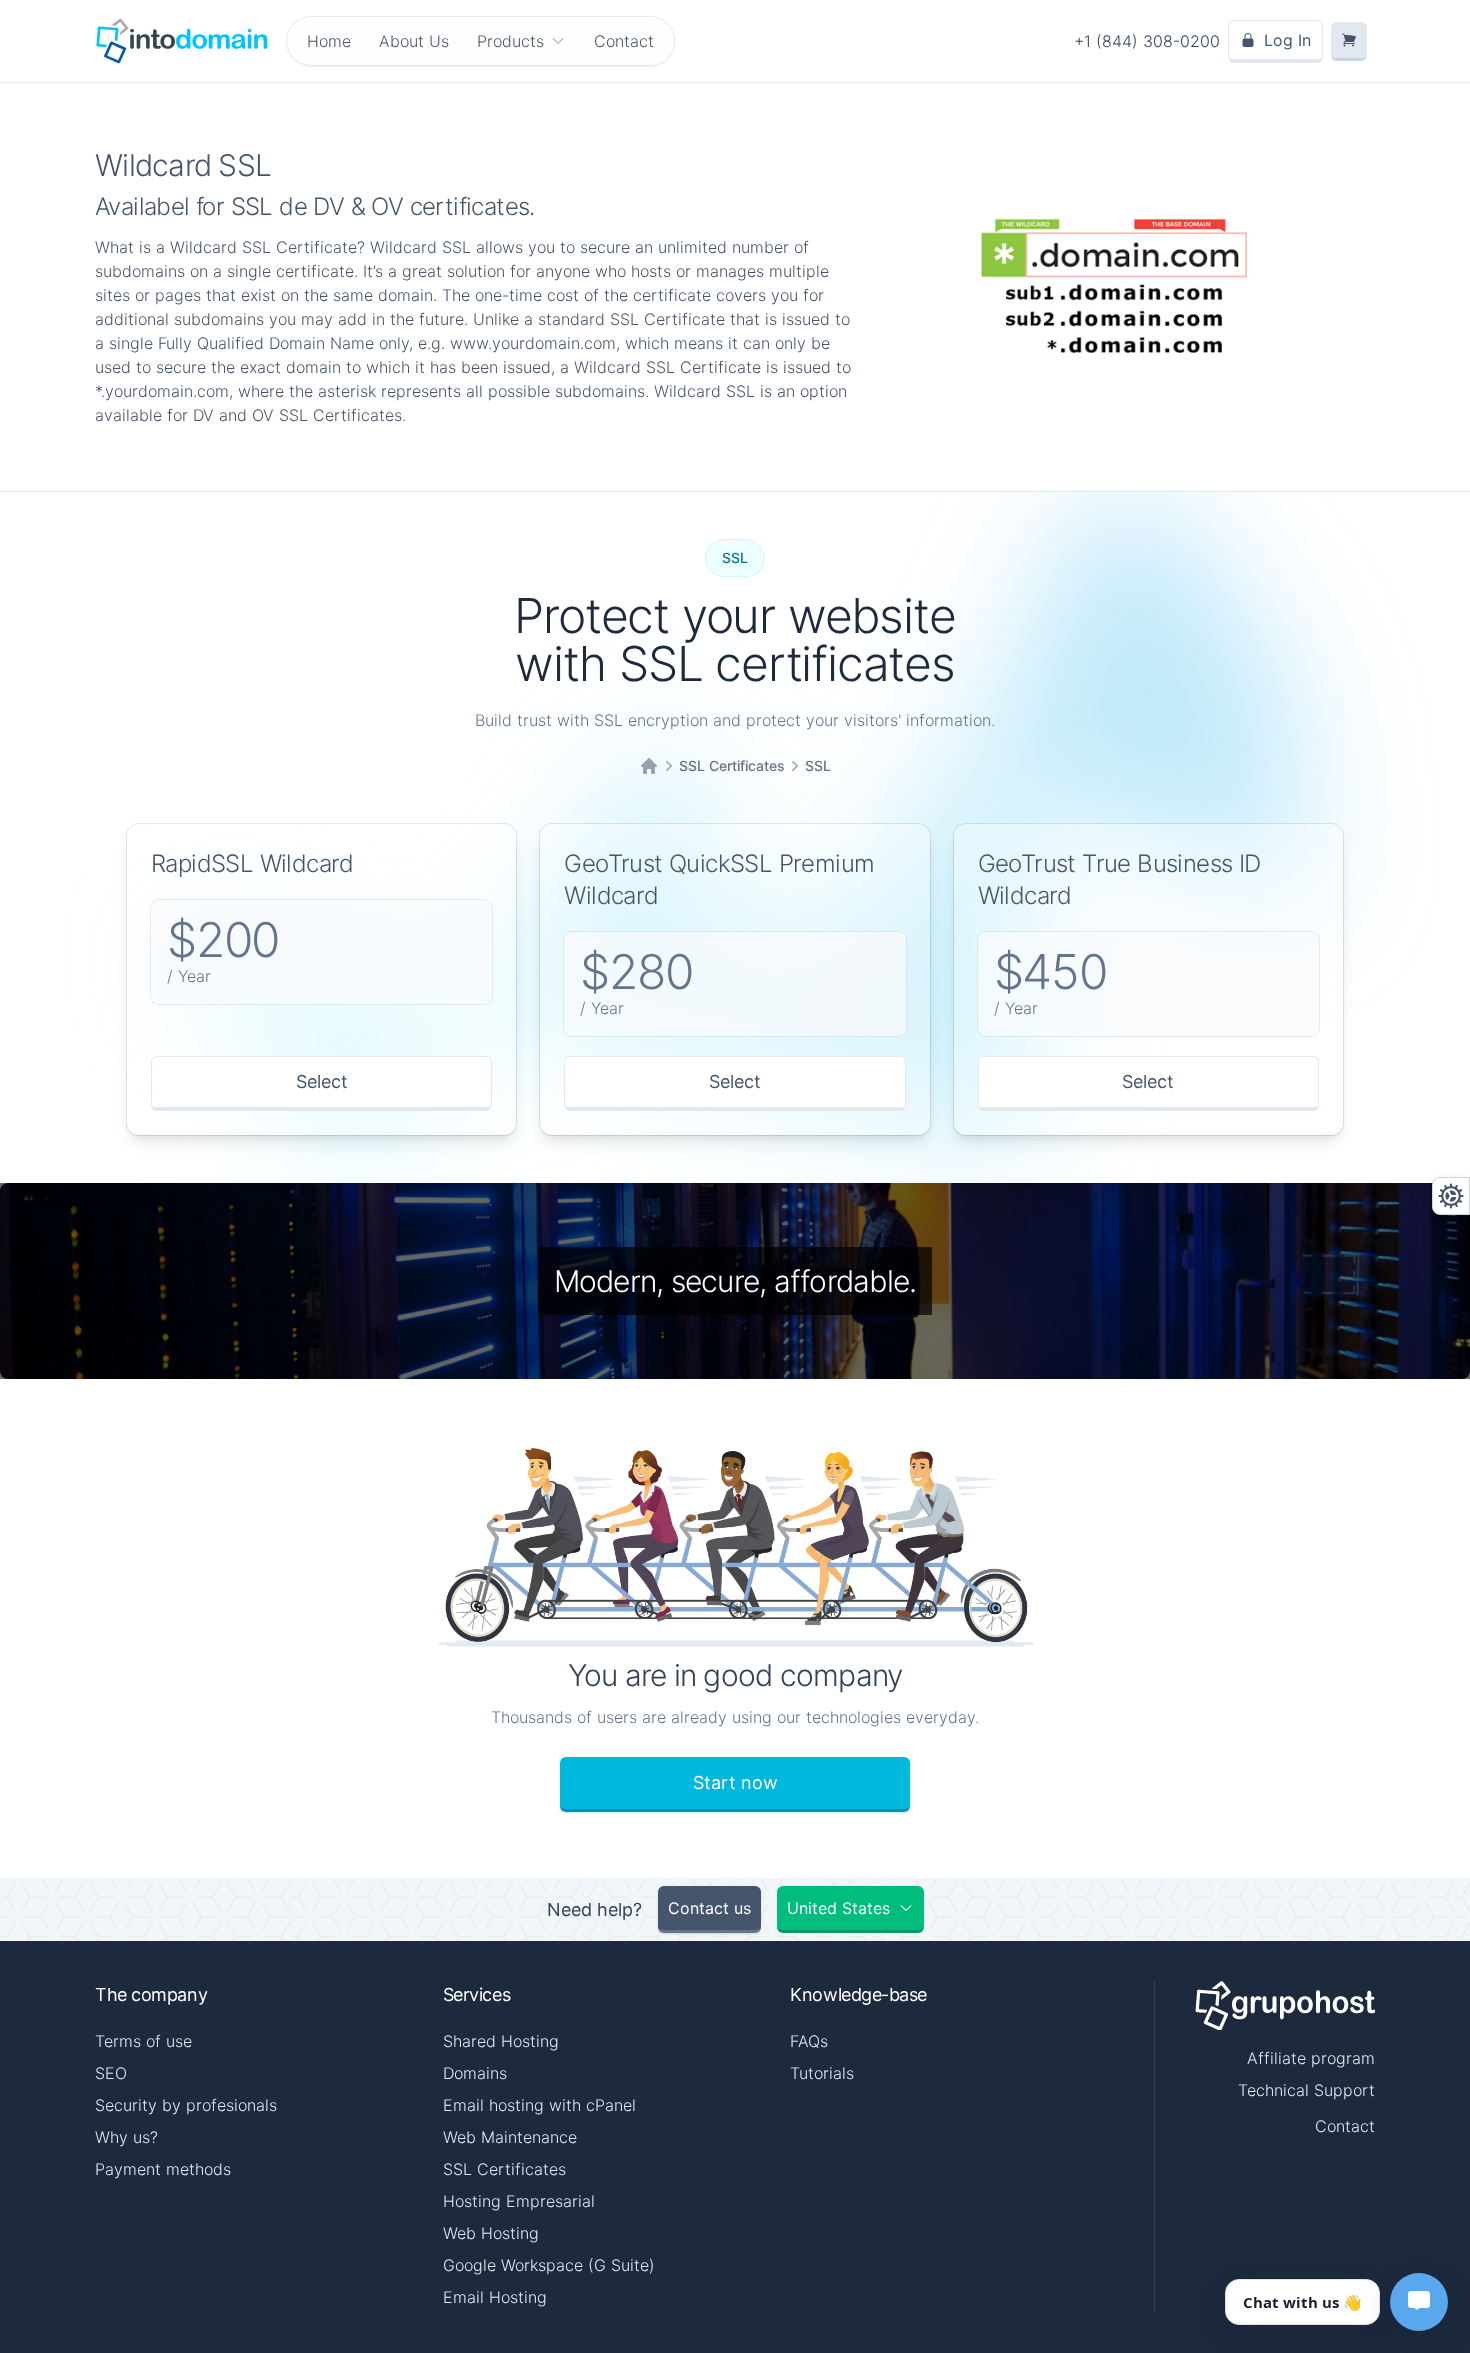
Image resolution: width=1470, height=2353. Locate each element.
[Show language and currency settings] (1451, 1196)
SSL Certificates (732, 765)
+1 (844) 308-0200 (1147, 41)
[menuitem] (521, 41)
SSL (818, 765)
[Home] (649, 766)
